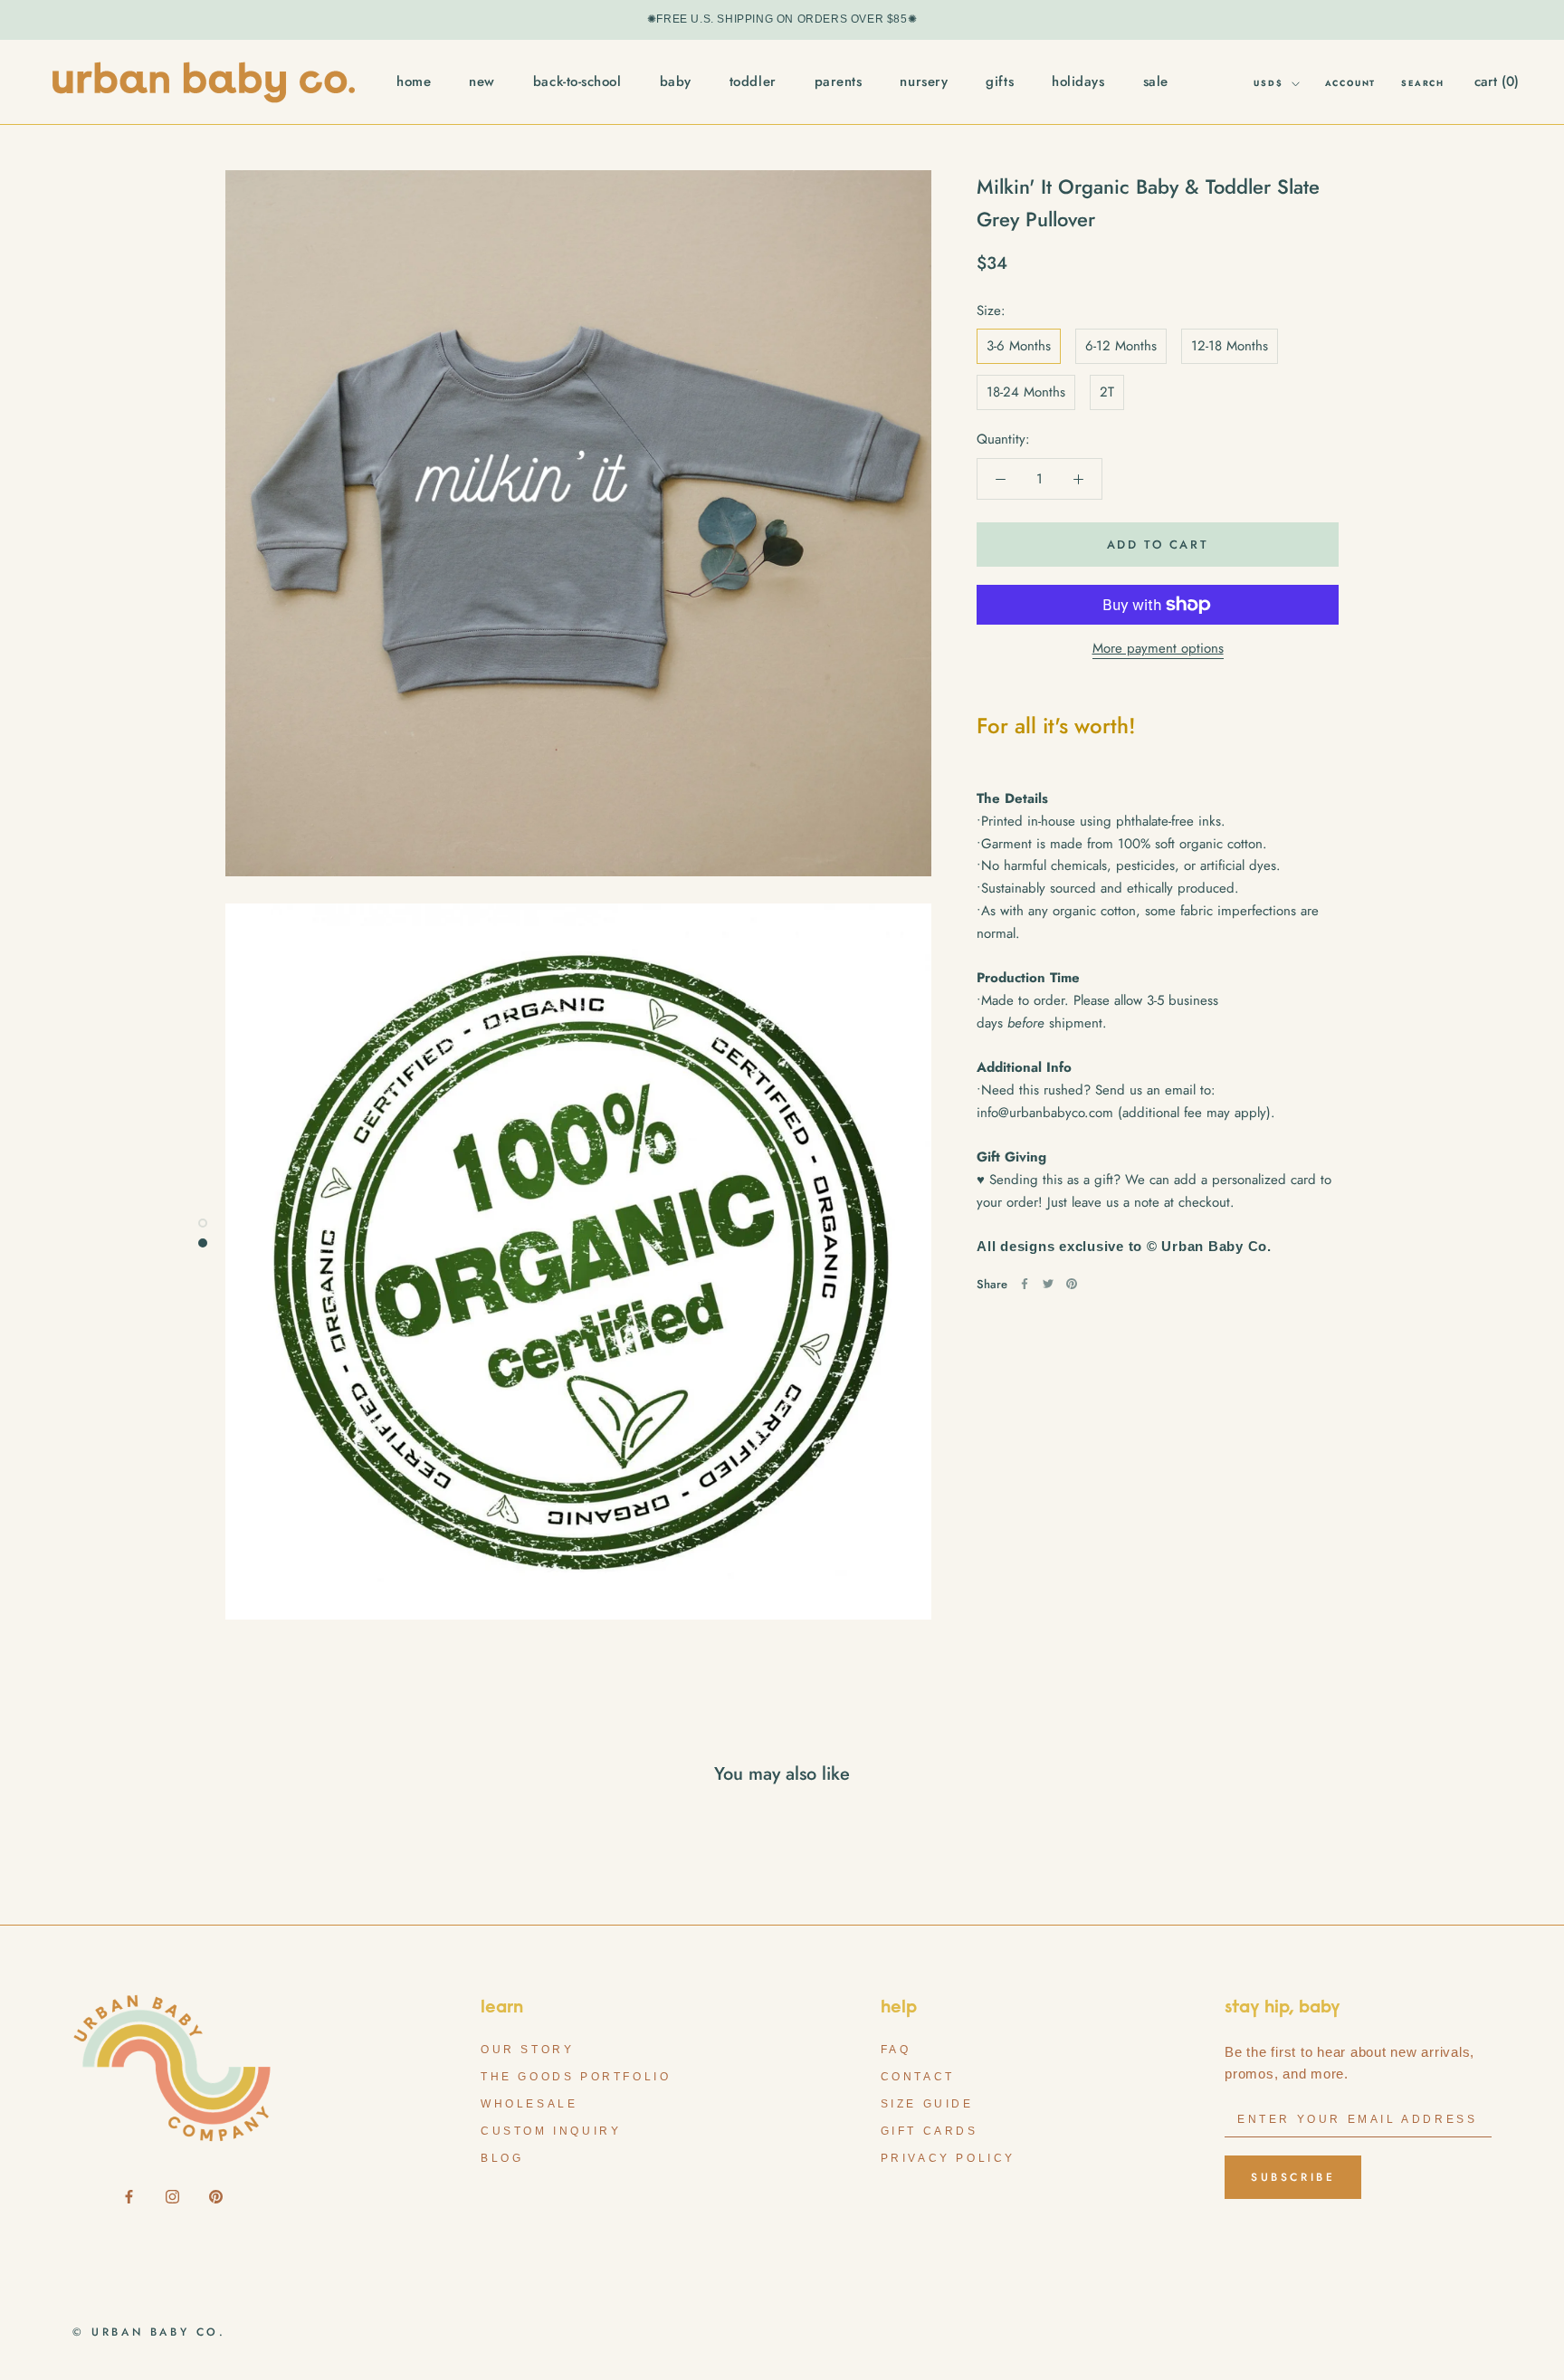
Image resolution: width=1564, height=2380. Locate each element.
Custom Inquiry (551, 2131)
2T (1107, 392)
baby (676, 81)
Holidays (1078, 81)
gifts (1000, 81)
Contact (918, 2077)
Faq (896, 2050)
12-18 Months (1230, 346)
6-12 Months (1121, 346)
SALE (1156, 81)
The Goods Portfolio (576, 2077)
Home (414, 81)
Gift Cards (930, 2131)
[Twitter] (1048, 1284)
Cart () (1497, 81)
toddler (753, 81)
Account (1351, 83)
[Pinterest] (1072, 1284)
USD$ (1268, 83)
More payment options (1158, 648)
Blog (502, 2158)
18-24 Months (1026, 392)
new (482, 81)
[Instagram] (172, 2196)
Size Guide (927, 2104)
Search (1423, 83)
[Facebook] (1025, 1284)
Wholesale (529, 2104)
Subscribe (1293, 2177)
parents (839, 81)
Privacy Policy (948, 2158)
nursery (924, 81)
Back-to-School (577, 81)
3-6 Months (1019, 346)
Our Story (527, 2050)
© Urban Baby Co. (149, 2332)
